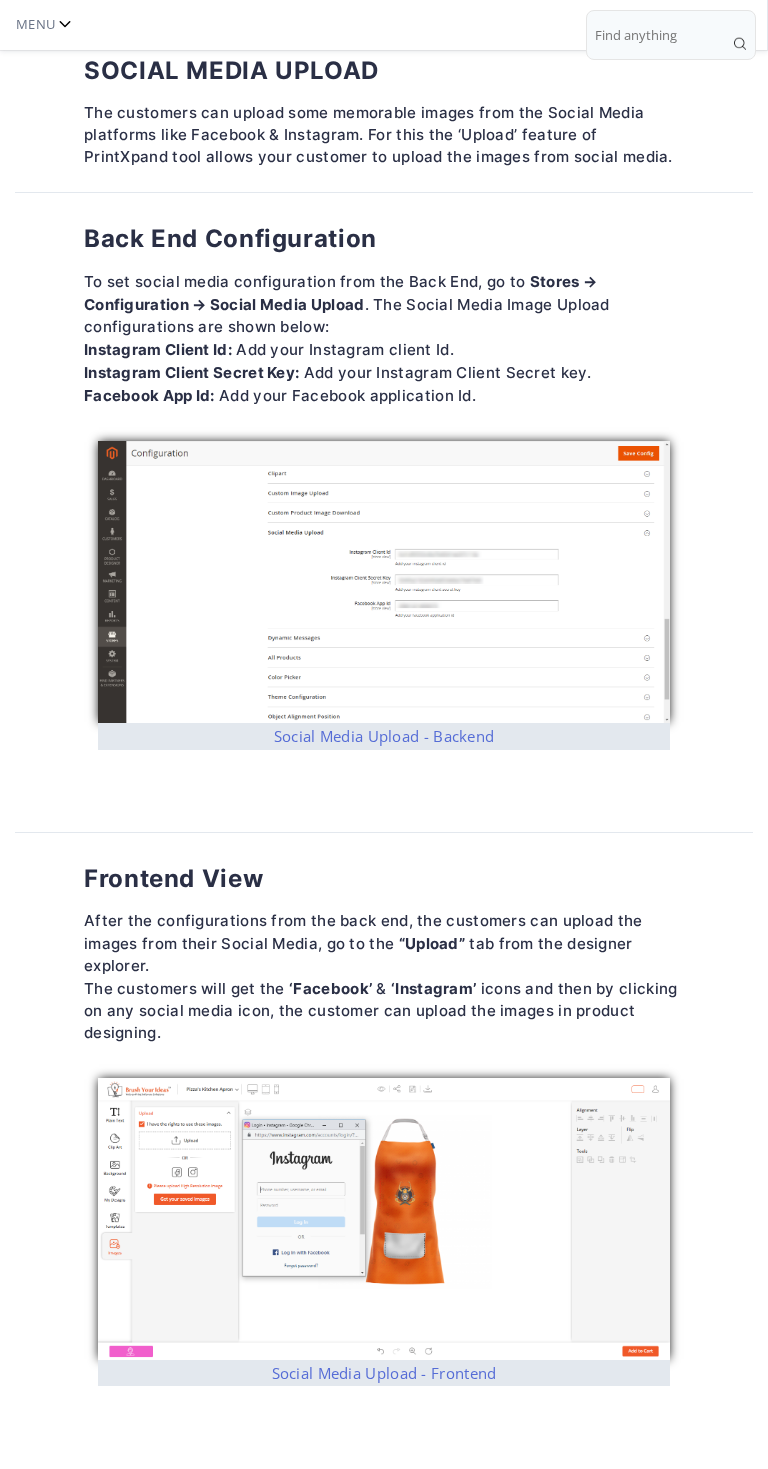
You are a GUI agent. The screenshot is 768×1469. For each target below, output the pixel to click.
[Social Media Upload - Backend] (384, 582)
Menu (35, 24)
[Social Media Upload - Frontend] (384, 1219)
